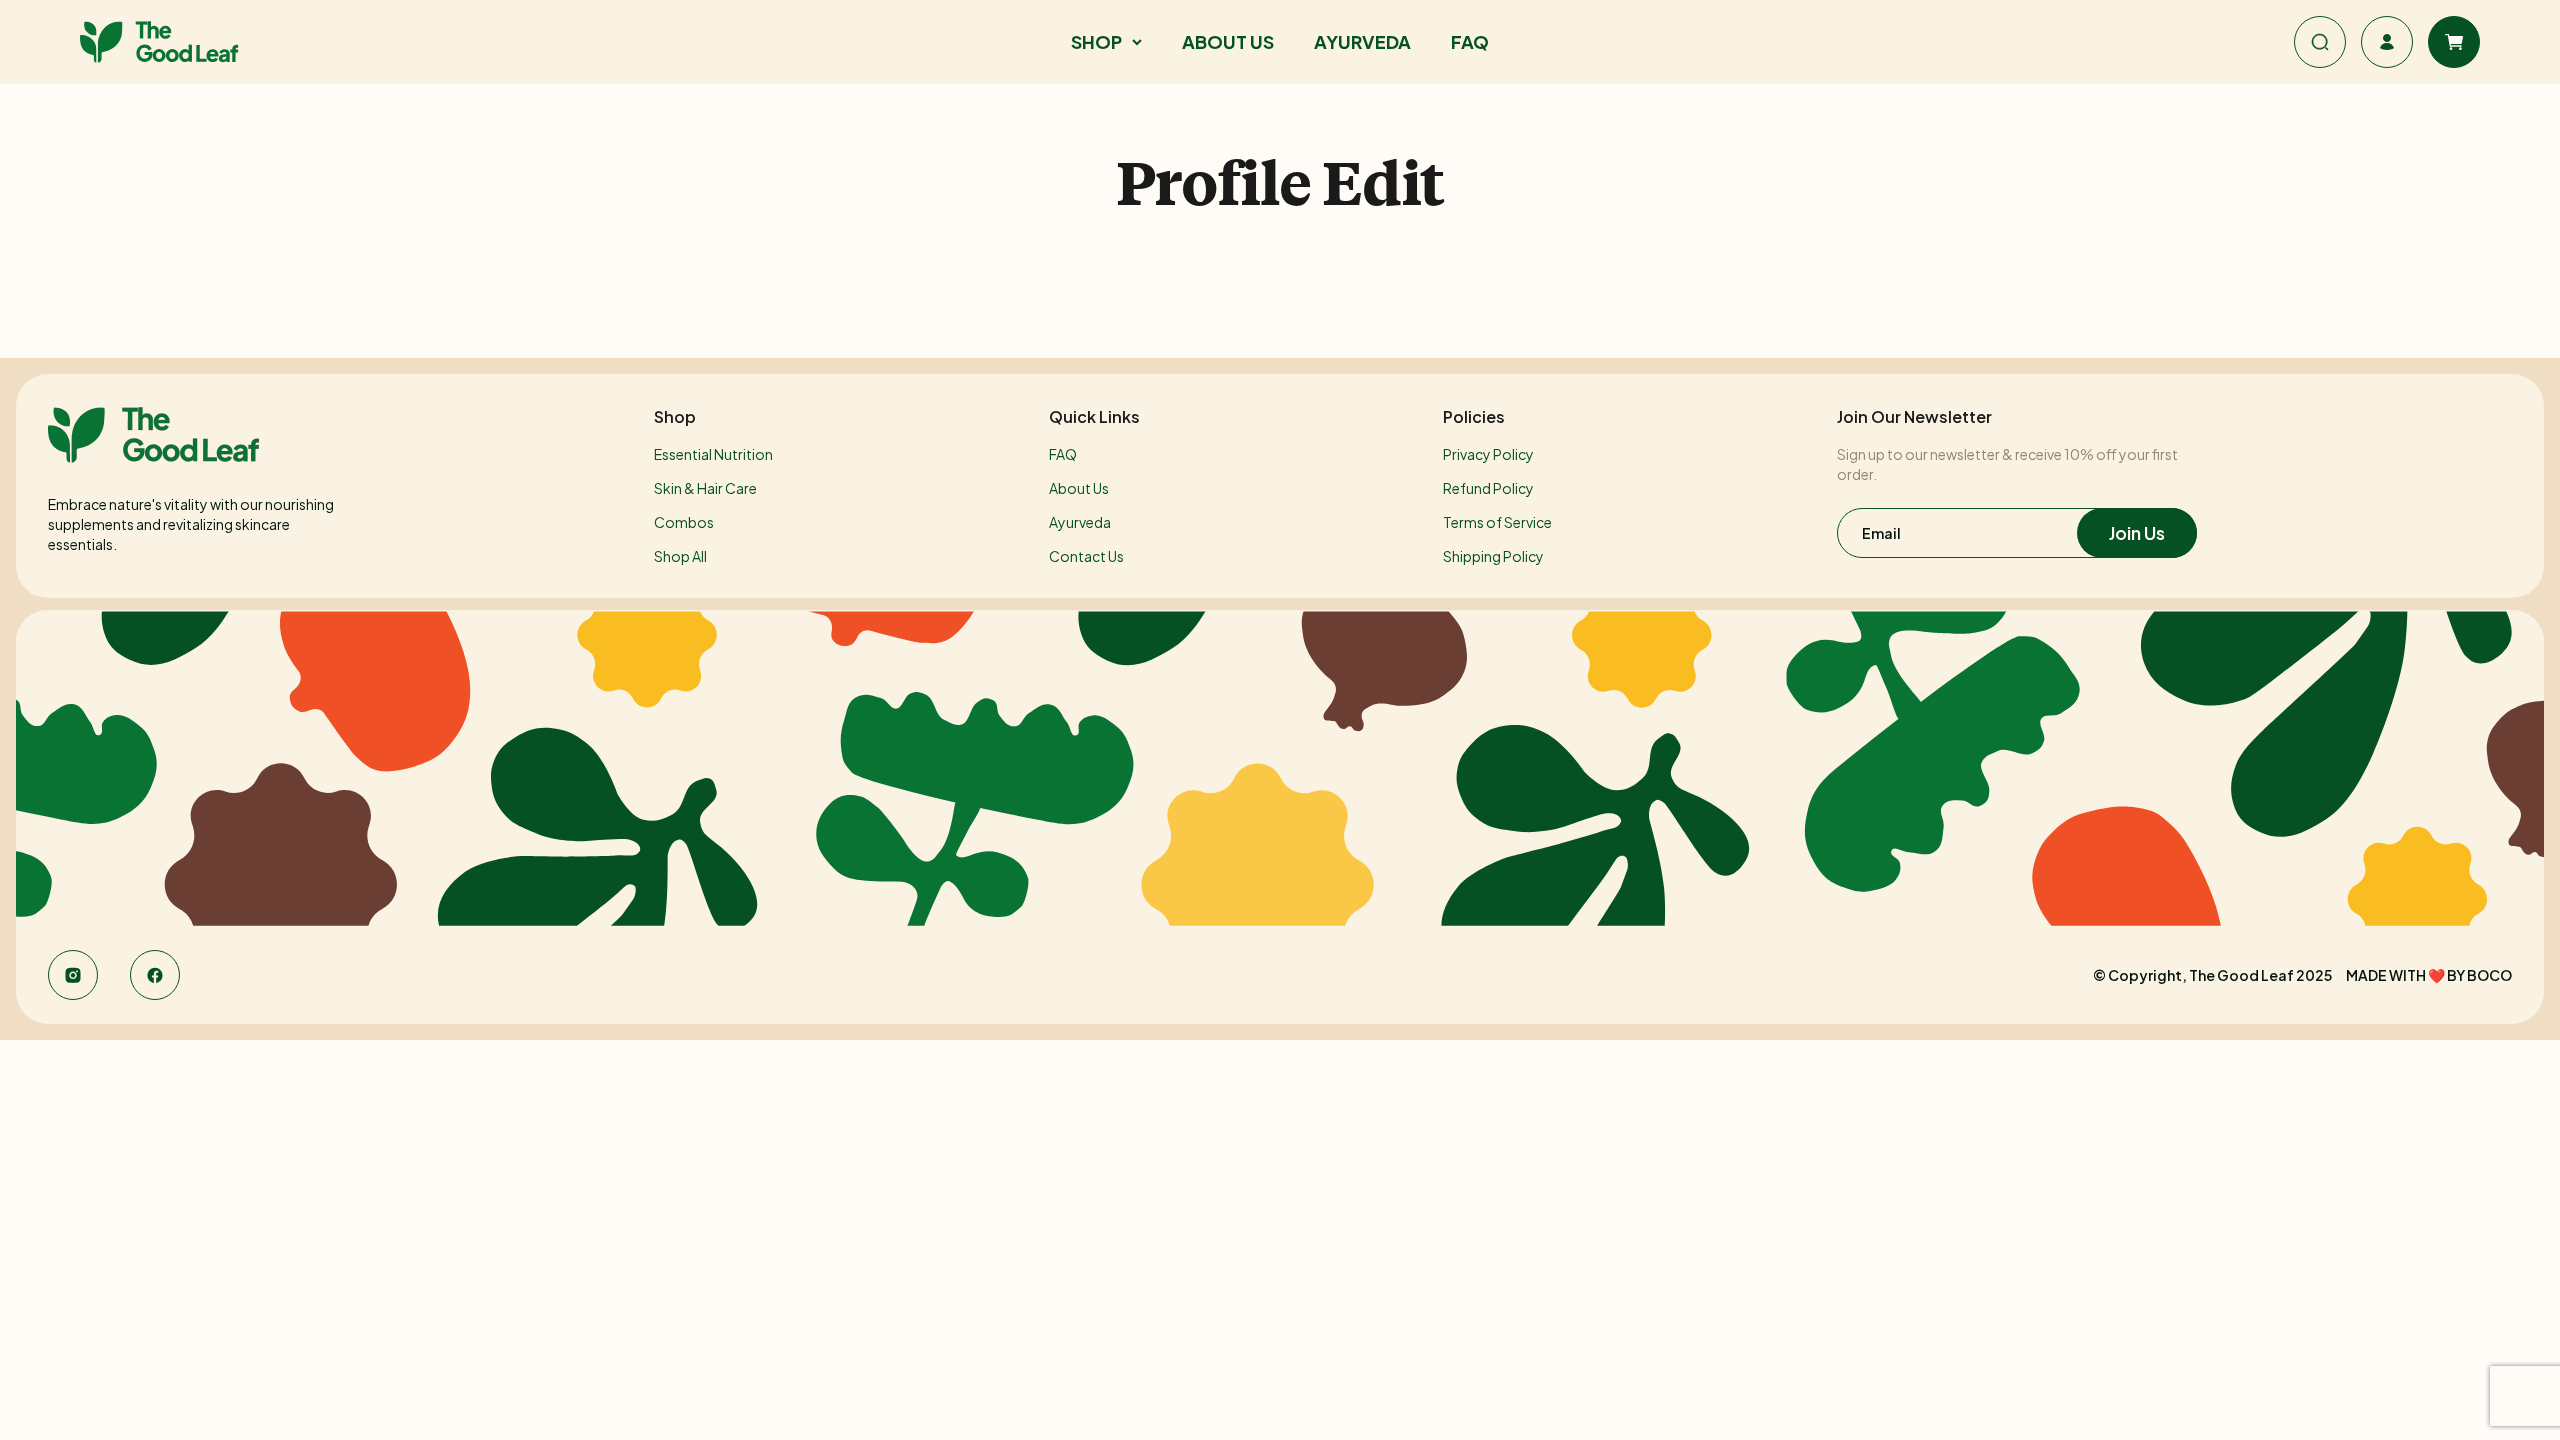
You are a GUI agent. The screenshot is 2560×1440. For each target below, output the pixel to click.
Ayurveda (1080, 522)
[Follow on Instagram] (73, 975)
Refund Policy (1488, 488)
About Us (1079, 488)
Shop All (680, 556)
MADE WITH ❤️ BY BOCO (2429, 975)
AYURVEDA (1362, 41)
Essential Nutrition (713, 454)
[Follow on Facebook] (155, 975)
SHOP (1096, 41)
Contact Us (1086, 556)
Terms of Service (1497, 522)
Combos (684, 522)
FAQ (1470, 41)
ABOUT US (1228, 41)
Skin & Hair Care (705, 488)
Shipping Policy (1493, 556)
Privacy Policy (1488, 454)
